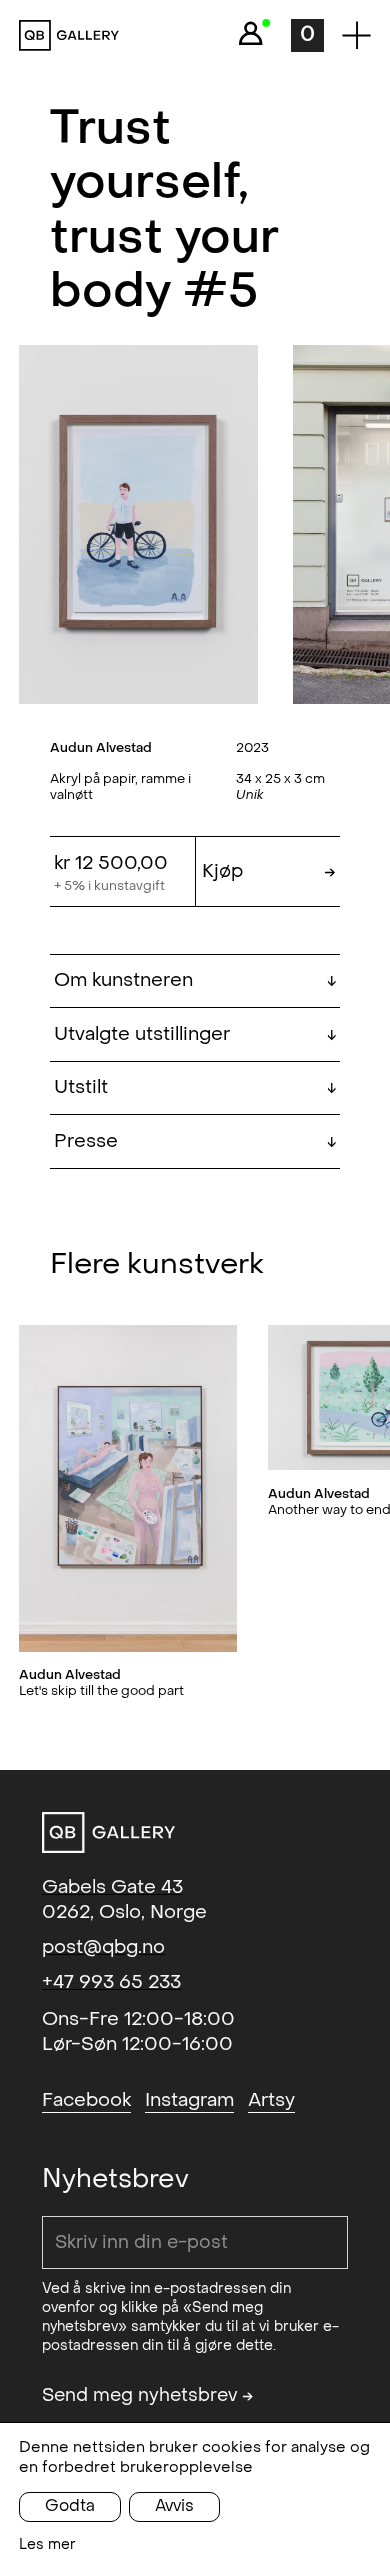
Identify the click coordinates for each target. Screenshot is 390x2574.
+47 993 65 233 (111, 1982)
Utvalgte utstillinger (195, 1034)
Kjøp (268, 871)
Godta (70, 2505)
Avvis (174, 2505)
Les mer (47, 2544)
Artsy (271, 2100)
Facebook (86, 2100)
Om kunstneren (195, 980)
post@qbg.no (103, 1947)
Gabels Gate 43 (112, 1887)
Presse (195, 1141)
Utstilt (195, 1087)
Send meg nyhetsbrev (148, 2395)
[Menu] (356, 35)
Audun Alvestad (101, 747)
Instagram (189, 2100)
